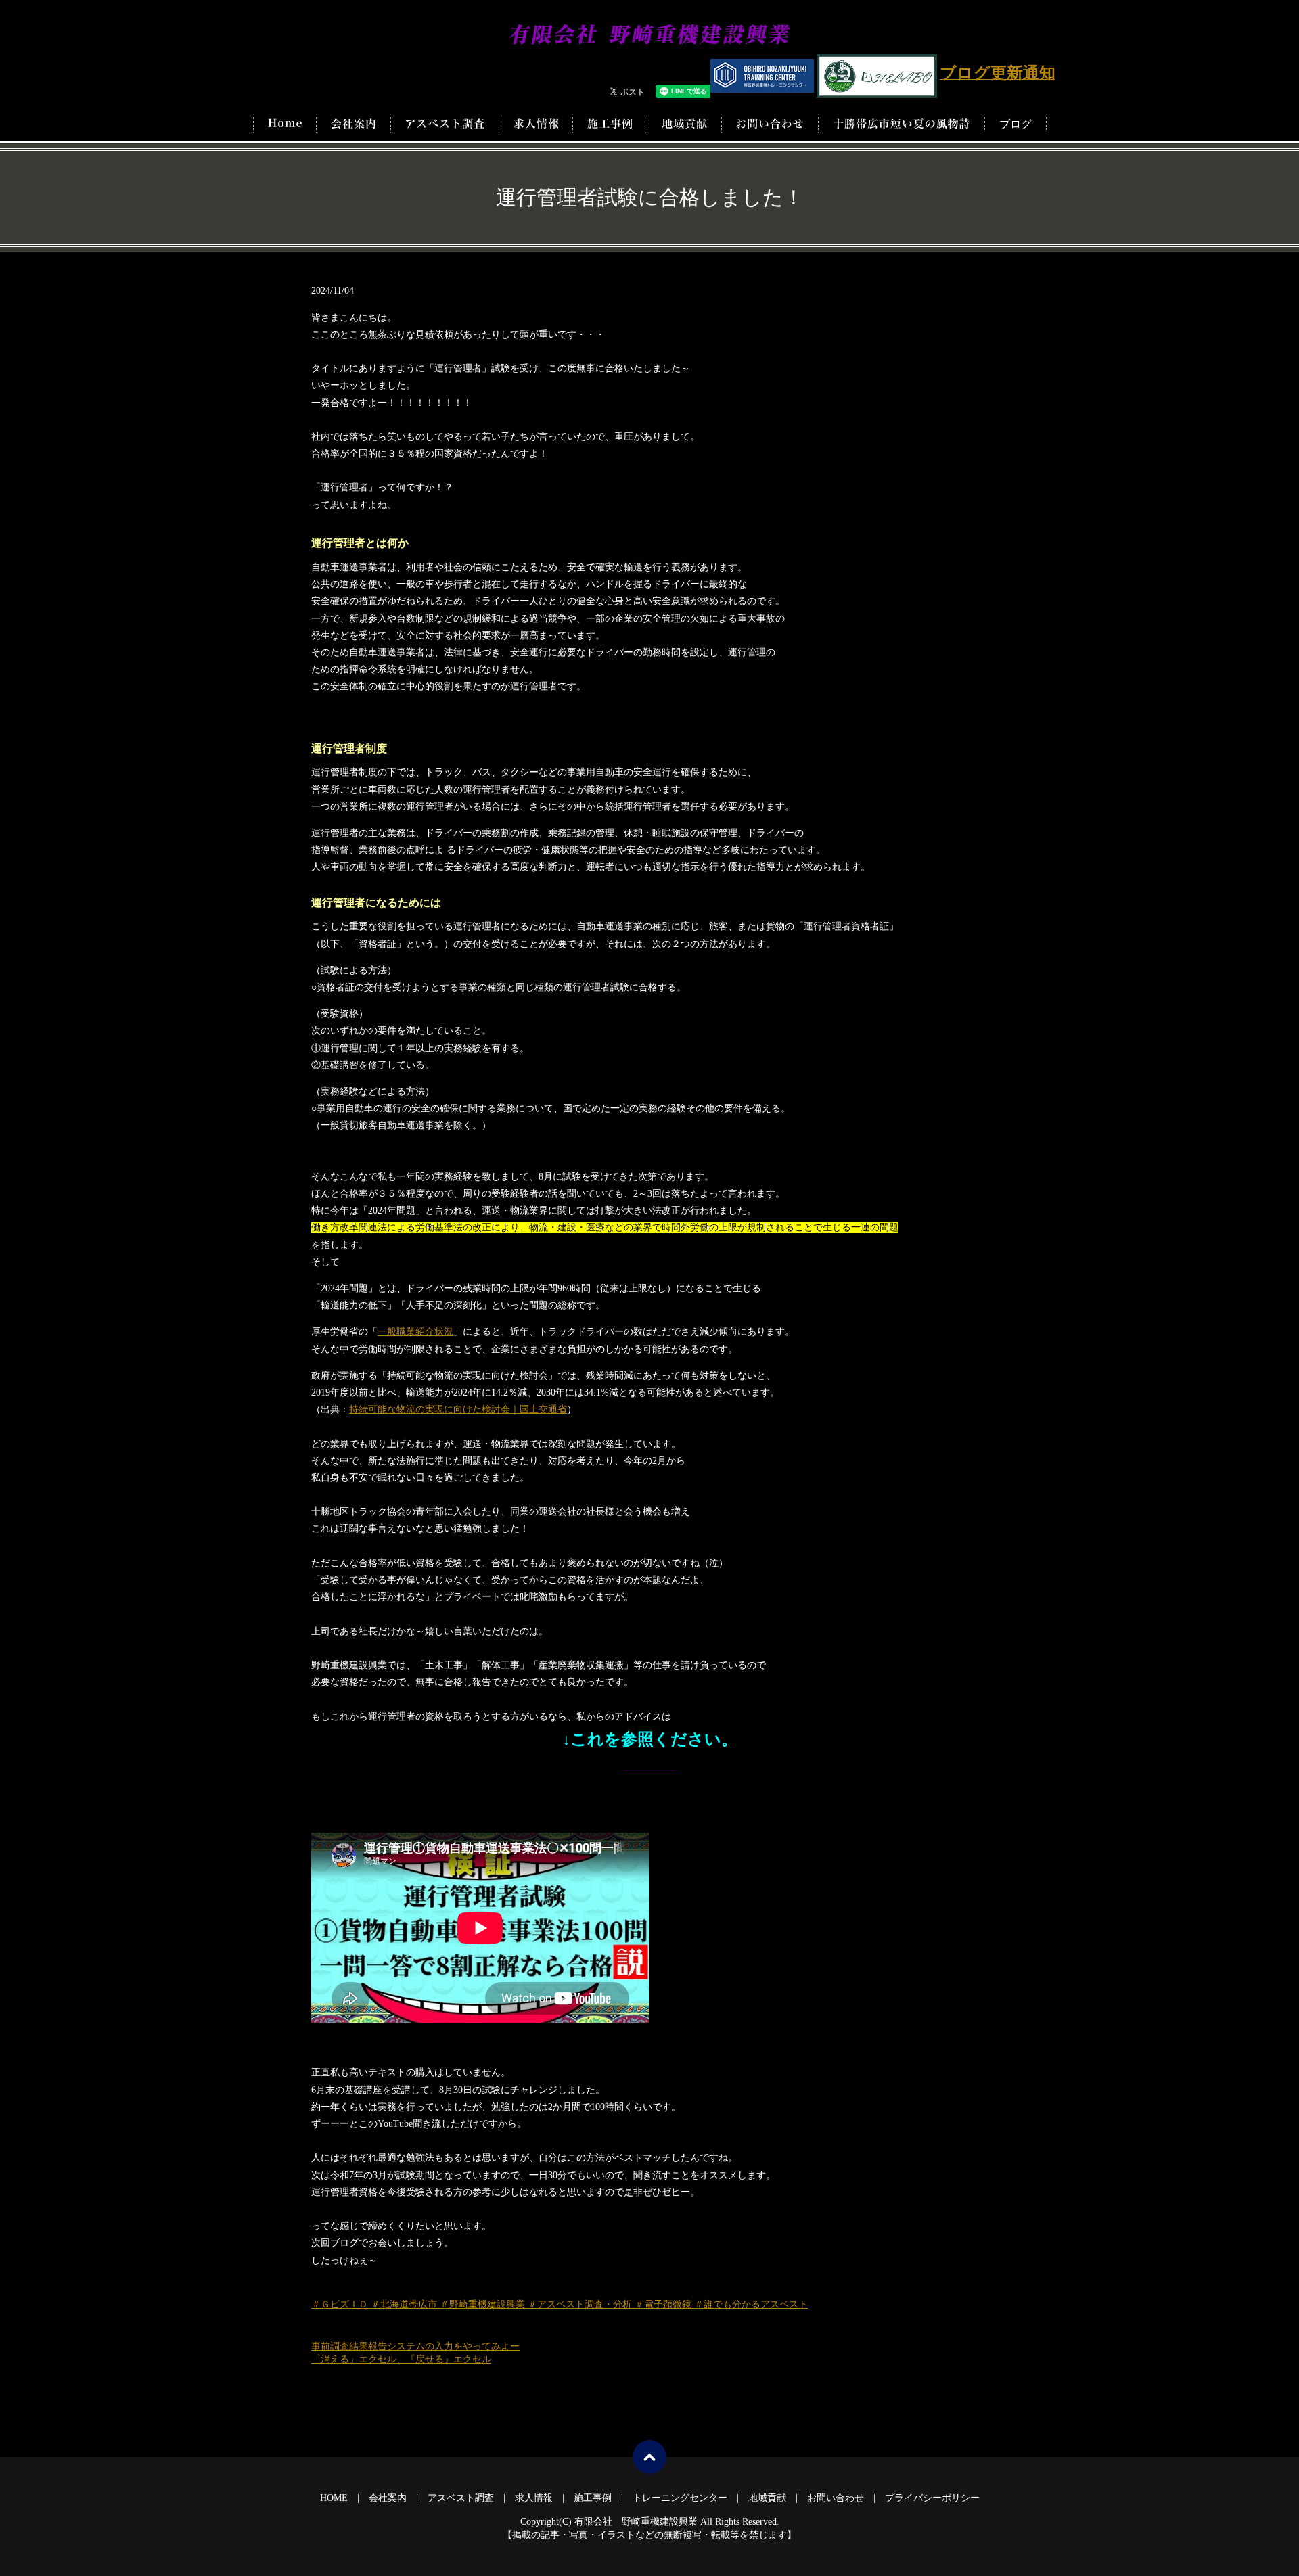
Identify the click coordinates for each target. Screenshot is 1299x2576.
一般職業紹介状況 (415, 1332)
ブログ (1016, 124)
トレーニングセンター (680, 2498)
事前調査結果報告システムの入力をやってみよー (415, 2346)
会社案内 (354, 124)
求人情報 (536, 124)
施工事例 (610, 124)
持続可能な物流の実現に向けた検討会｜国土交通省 (458, 1409)
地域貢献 (684, 124)
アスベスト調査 (445, 124)
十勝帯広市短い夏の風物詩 (902, 124)
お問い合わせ (770, 124)
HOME (285, 124)
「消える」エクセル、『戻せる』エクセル (401, 2359)
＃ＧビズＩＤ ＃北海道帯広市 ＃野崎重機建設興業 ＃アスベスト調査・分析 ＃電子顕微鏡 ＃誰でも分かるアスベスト (560, 2304)
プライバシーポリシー (932, 2498)
